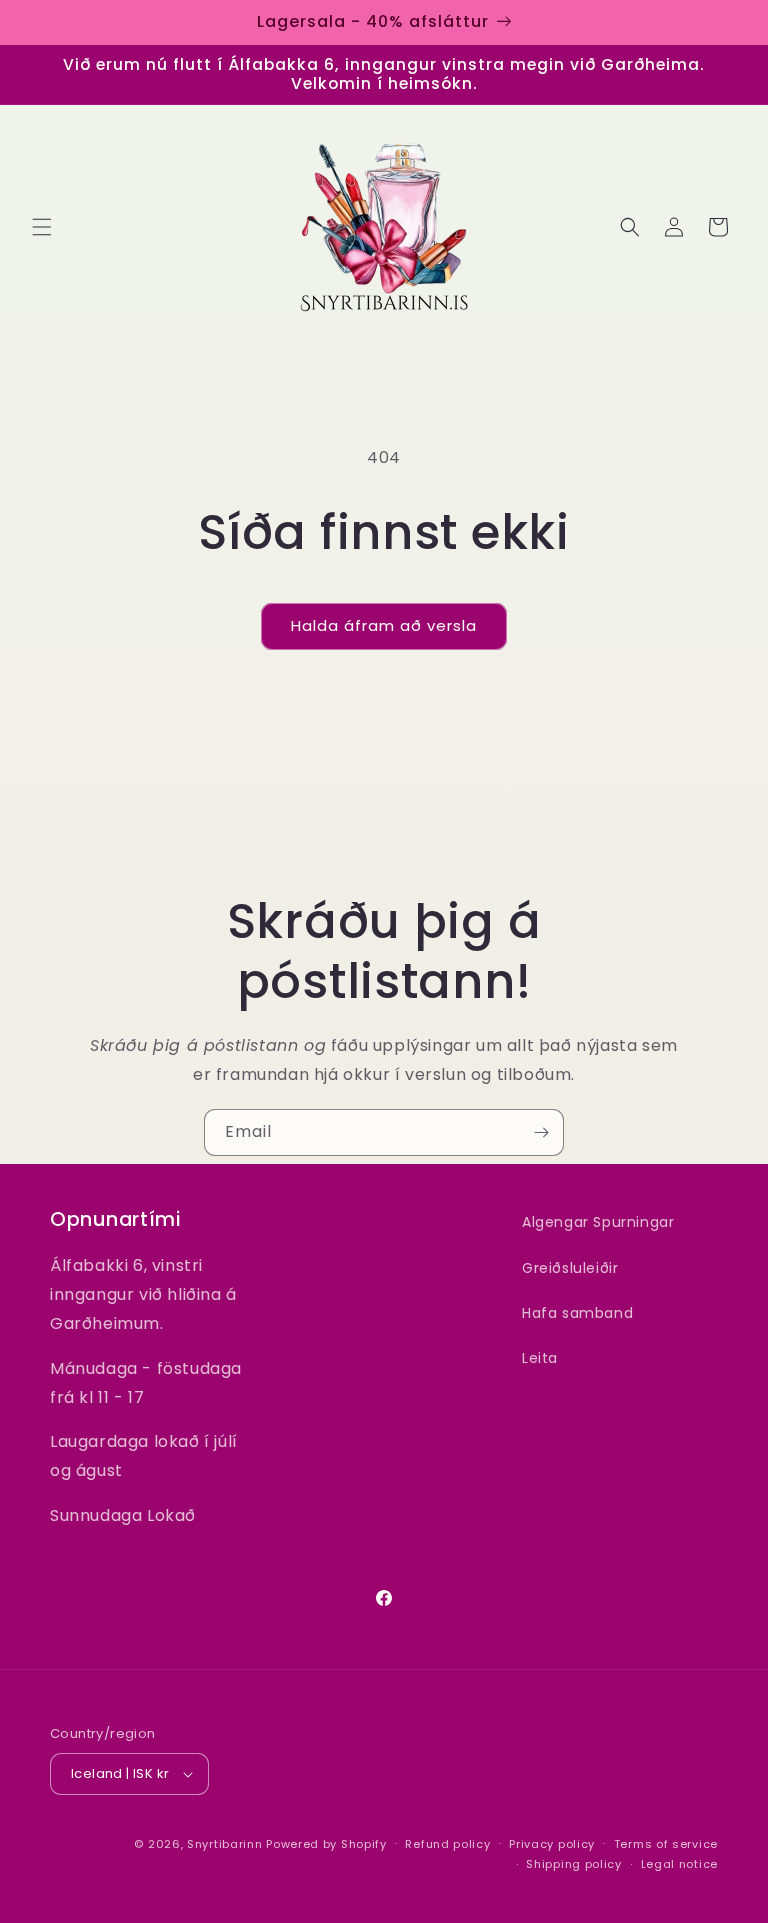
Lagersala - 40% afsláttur (373, 21)
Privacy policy (552, 1844)
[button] (42, 227)
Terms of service (666, 1844)
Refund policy (447, 1844)
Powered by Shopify (326, 1844)
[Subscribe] (541, 1132)
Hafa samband (577, 1313)
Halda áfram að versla (384, 625)
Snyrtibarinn (224, 1844)
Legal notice (679, 1864)
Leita (540, 1358)
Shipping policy (574, 1864)
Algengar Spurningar (598, 1222)
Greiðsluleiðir (570, 1268)
